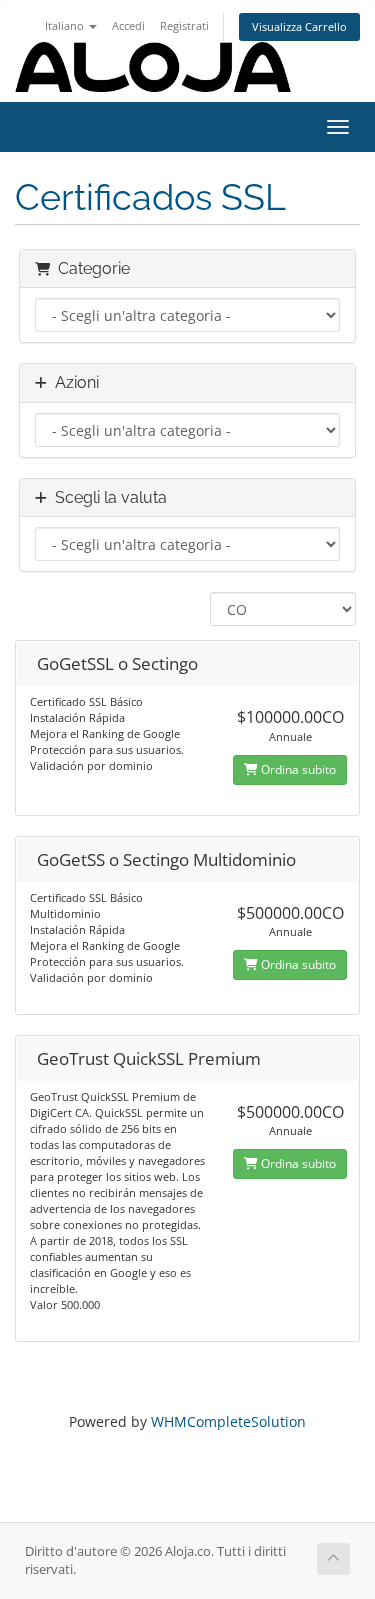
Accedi (128, 25)
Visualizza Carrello (299, 26)
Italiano (66, 25)
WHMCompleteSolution (228, 1421)
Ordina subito (297, 769)
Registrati (184, 25)
